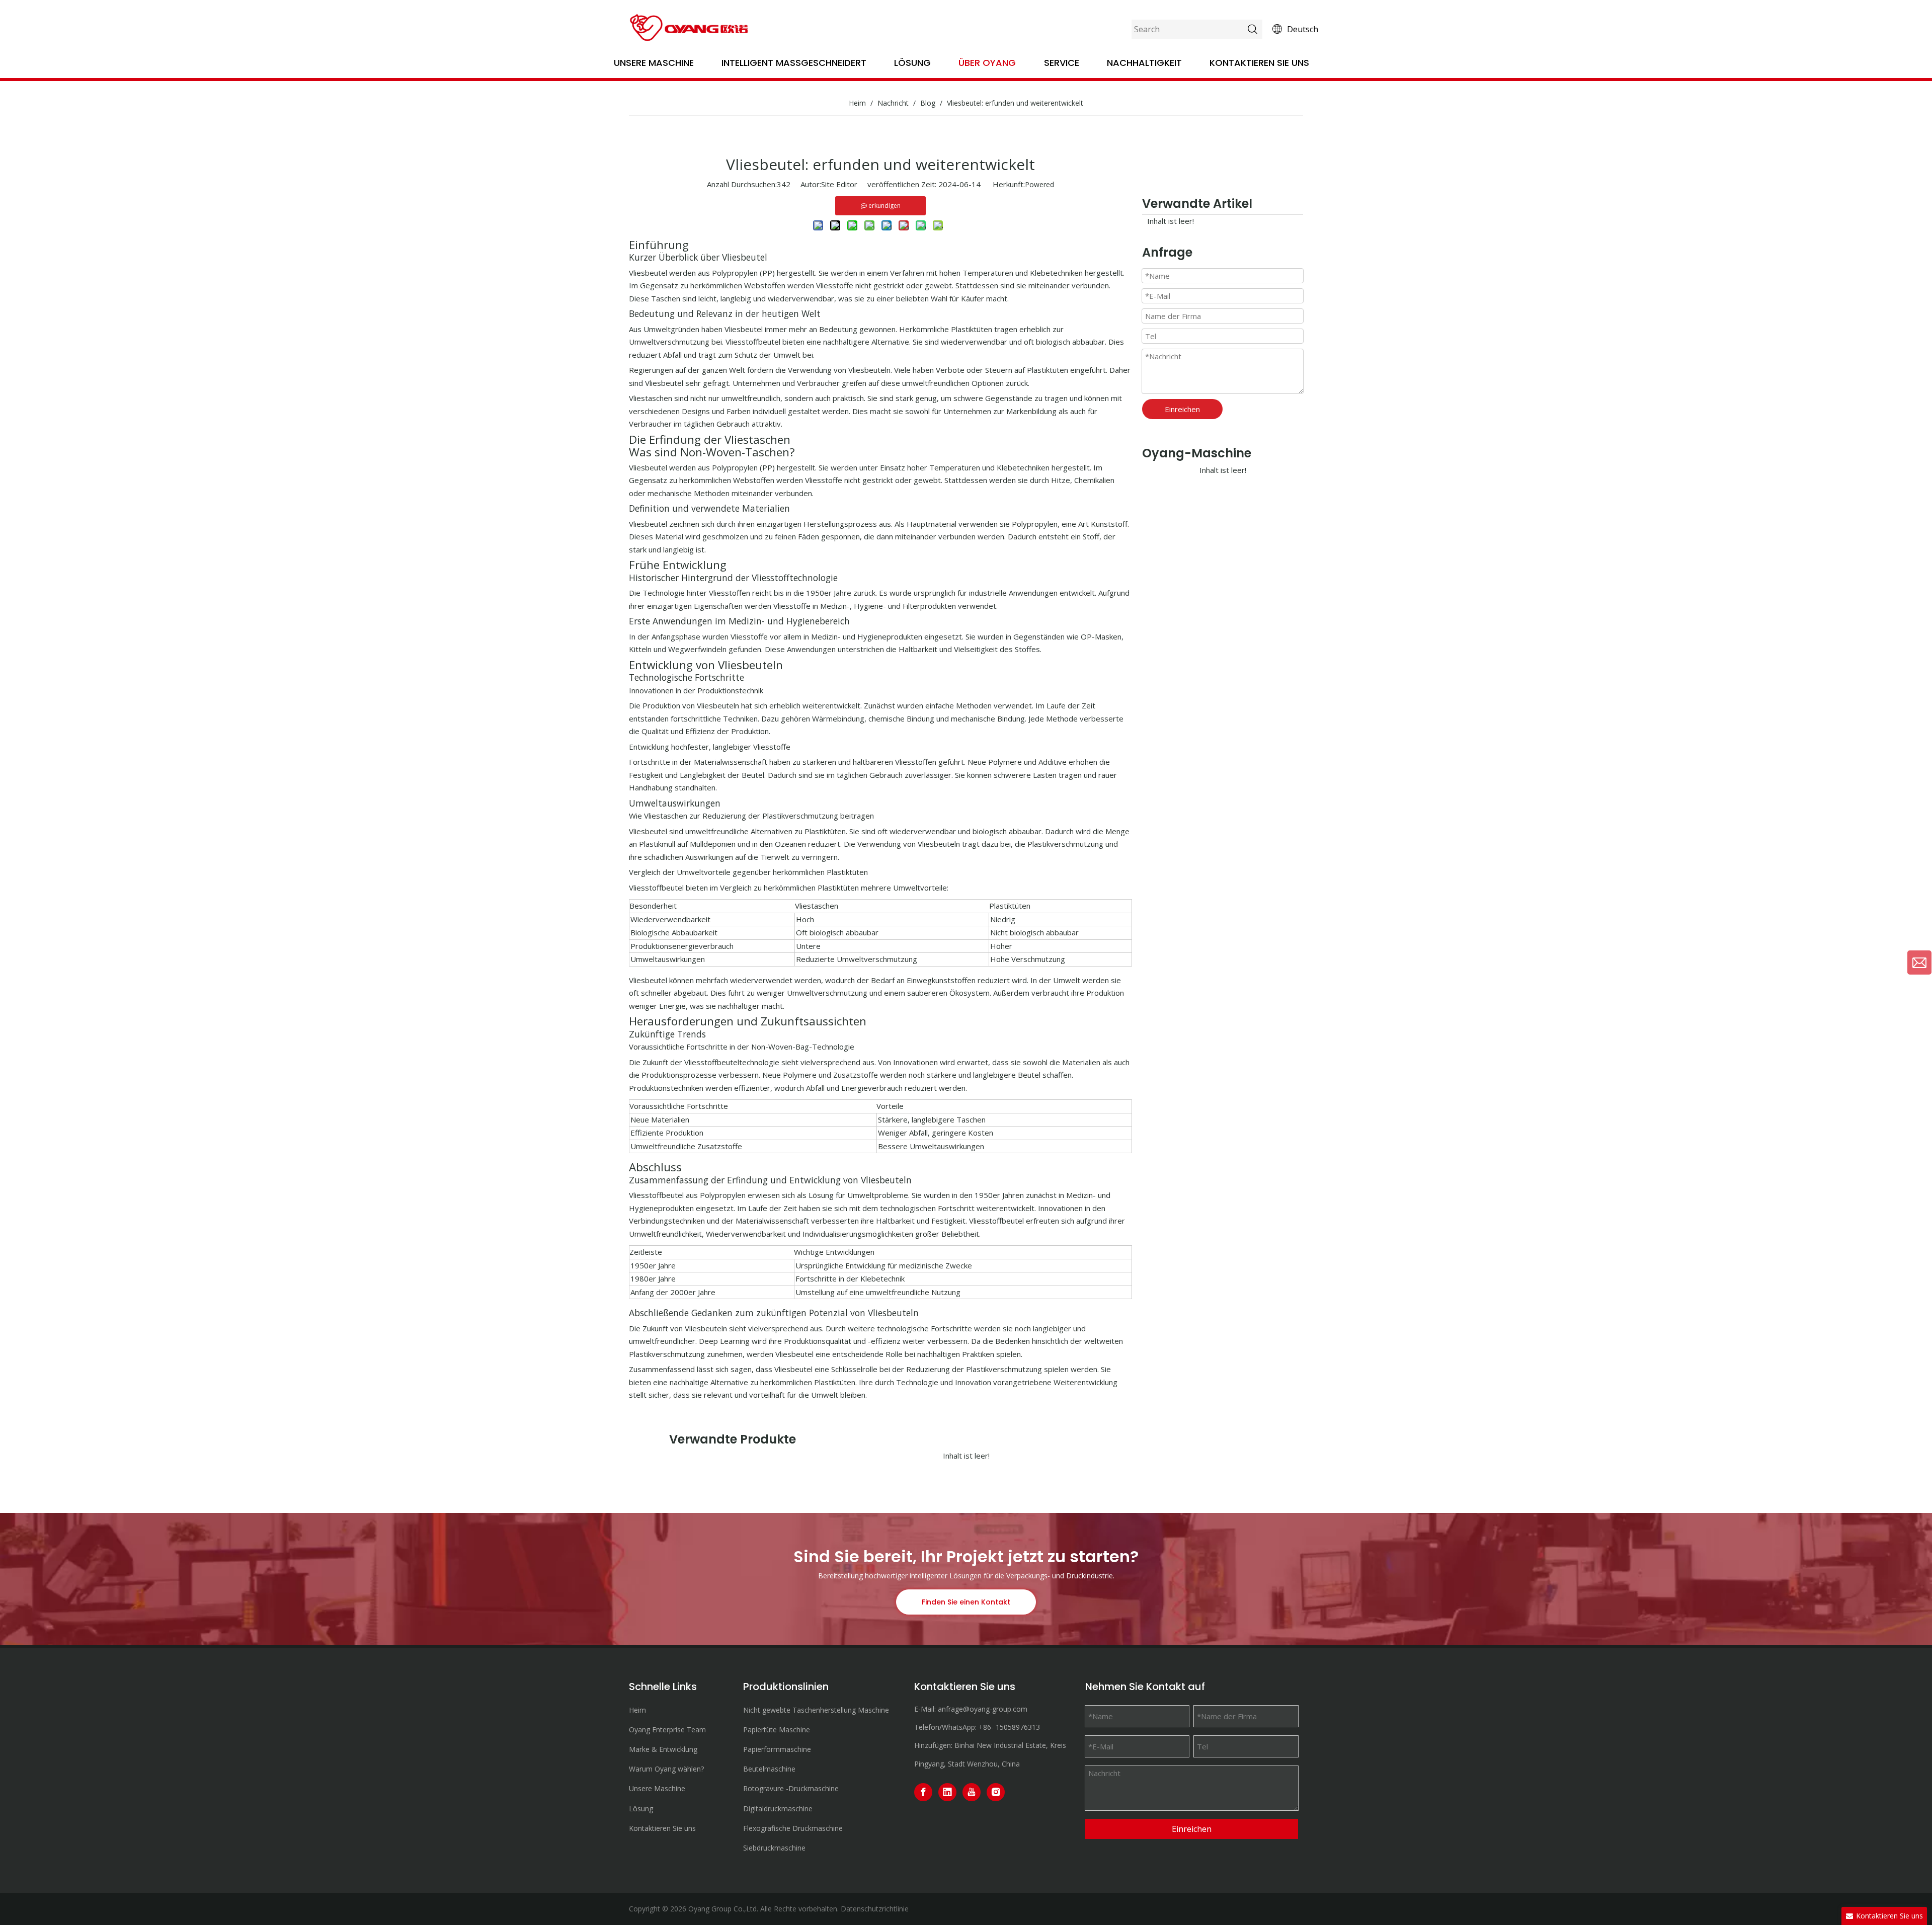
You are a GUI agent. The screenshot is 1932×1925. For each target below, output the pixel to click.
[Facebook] (923, 1792)
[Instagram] (996, 1792)
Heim (637, 1710)
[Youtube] (972, 1792)
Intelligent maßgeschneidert (794, 63)
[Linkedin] (947, 1792)
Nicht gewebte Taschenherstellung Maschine (816, 1710)
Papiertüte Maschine (777, 1730)
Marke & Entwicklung (663, 1749)
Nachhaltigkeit (1144, 63)
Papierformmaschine (777, 1749)
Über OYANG (987, 63)
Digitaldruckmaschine (778, 1809)
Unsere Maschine (654, 63)
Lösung (912, 63)
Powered (1039, 184)
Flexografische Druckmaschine (793, 1828)
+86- (986, 1727)
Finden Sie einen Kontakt (966, 1602)
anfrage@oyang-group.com (983, 1709)
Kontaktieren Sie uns (1259, 63)
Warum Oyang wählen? (666, 1769)
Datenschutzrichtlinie (875, 1909)
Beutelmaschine (769, 1769)
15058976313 (1018, 1727)
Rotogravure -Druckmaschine (791, 1788)
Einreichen (1182, 409)
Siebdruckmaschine (774, 1848)
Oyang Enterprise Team (667, 1730)
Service (1062, 63)
